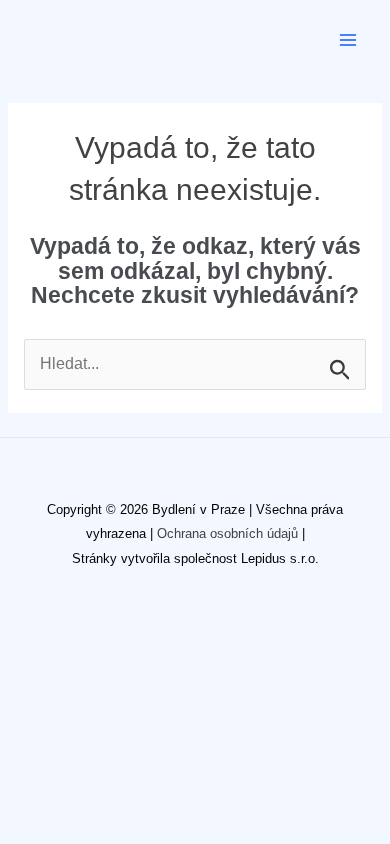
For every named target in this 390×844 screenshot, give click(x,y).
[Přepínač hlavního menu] (348, 39)
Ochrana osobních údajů (227, 533)
